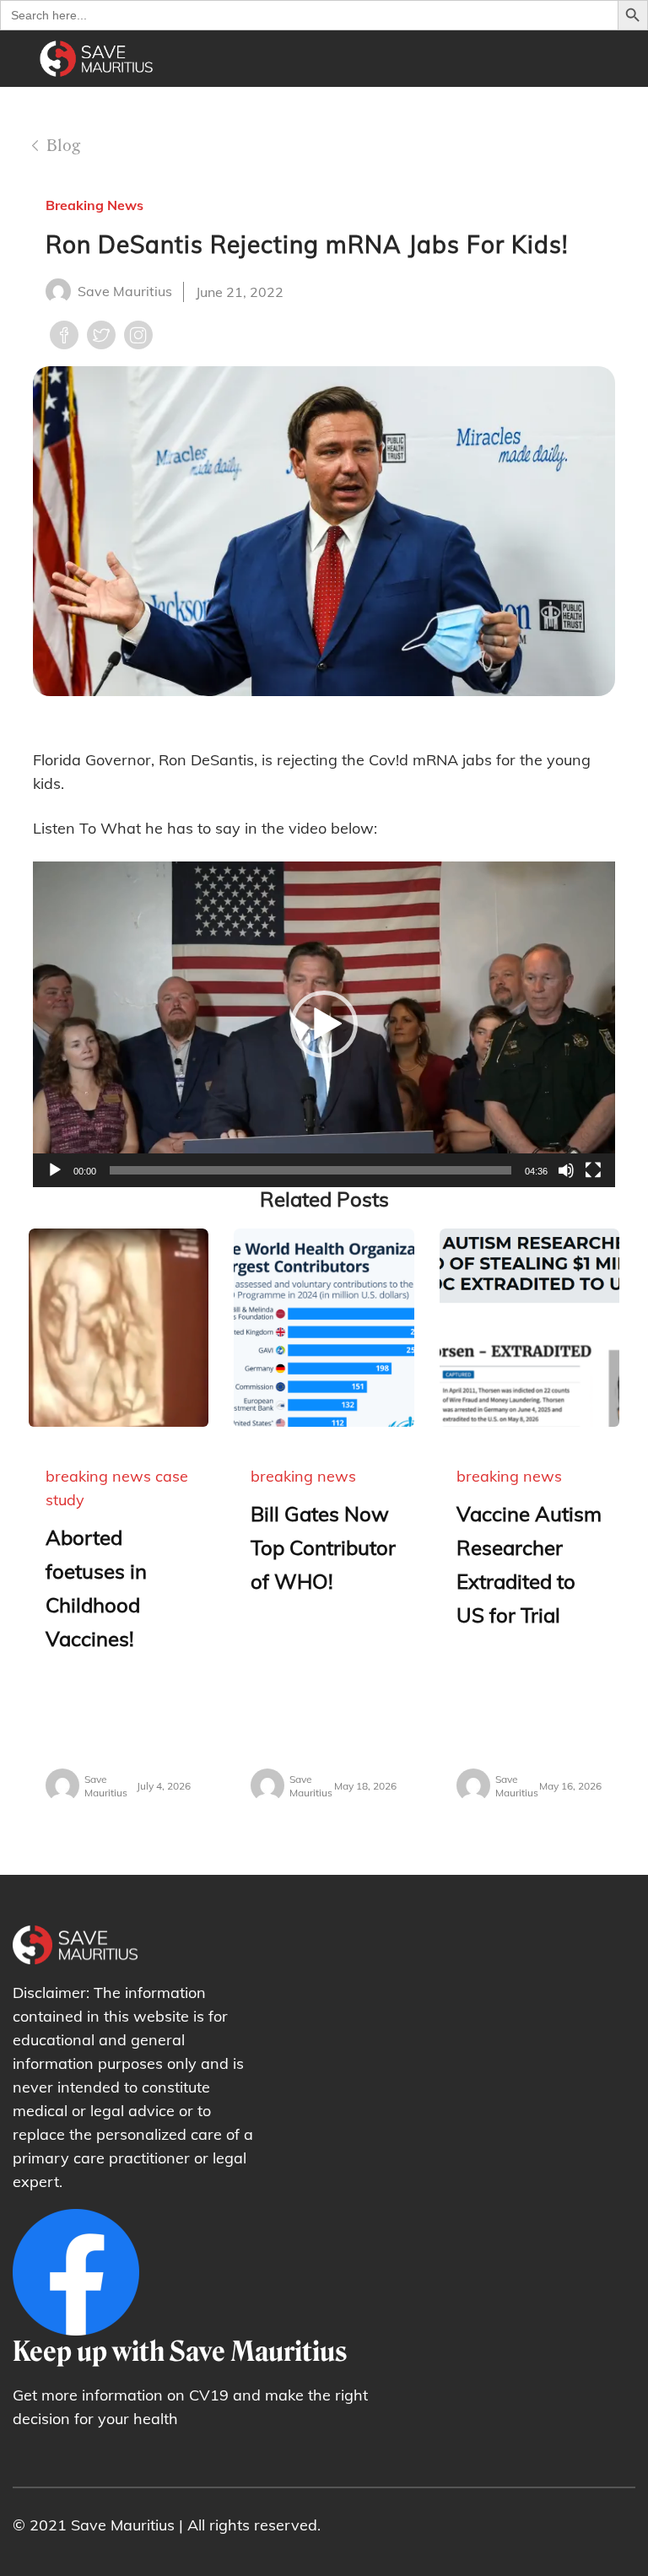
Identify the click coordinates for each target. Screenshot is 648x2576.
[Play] (55, 1170)
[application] (324, 1024)
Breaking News (94, 205)
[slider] (310, 1170)
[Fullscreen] (593, 1170)
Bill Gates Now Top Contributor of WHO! (323, 1547)
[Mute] (566, 1170)
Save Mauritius (125, 291)
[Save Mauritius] (97, 113)
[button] (324, 1024)
